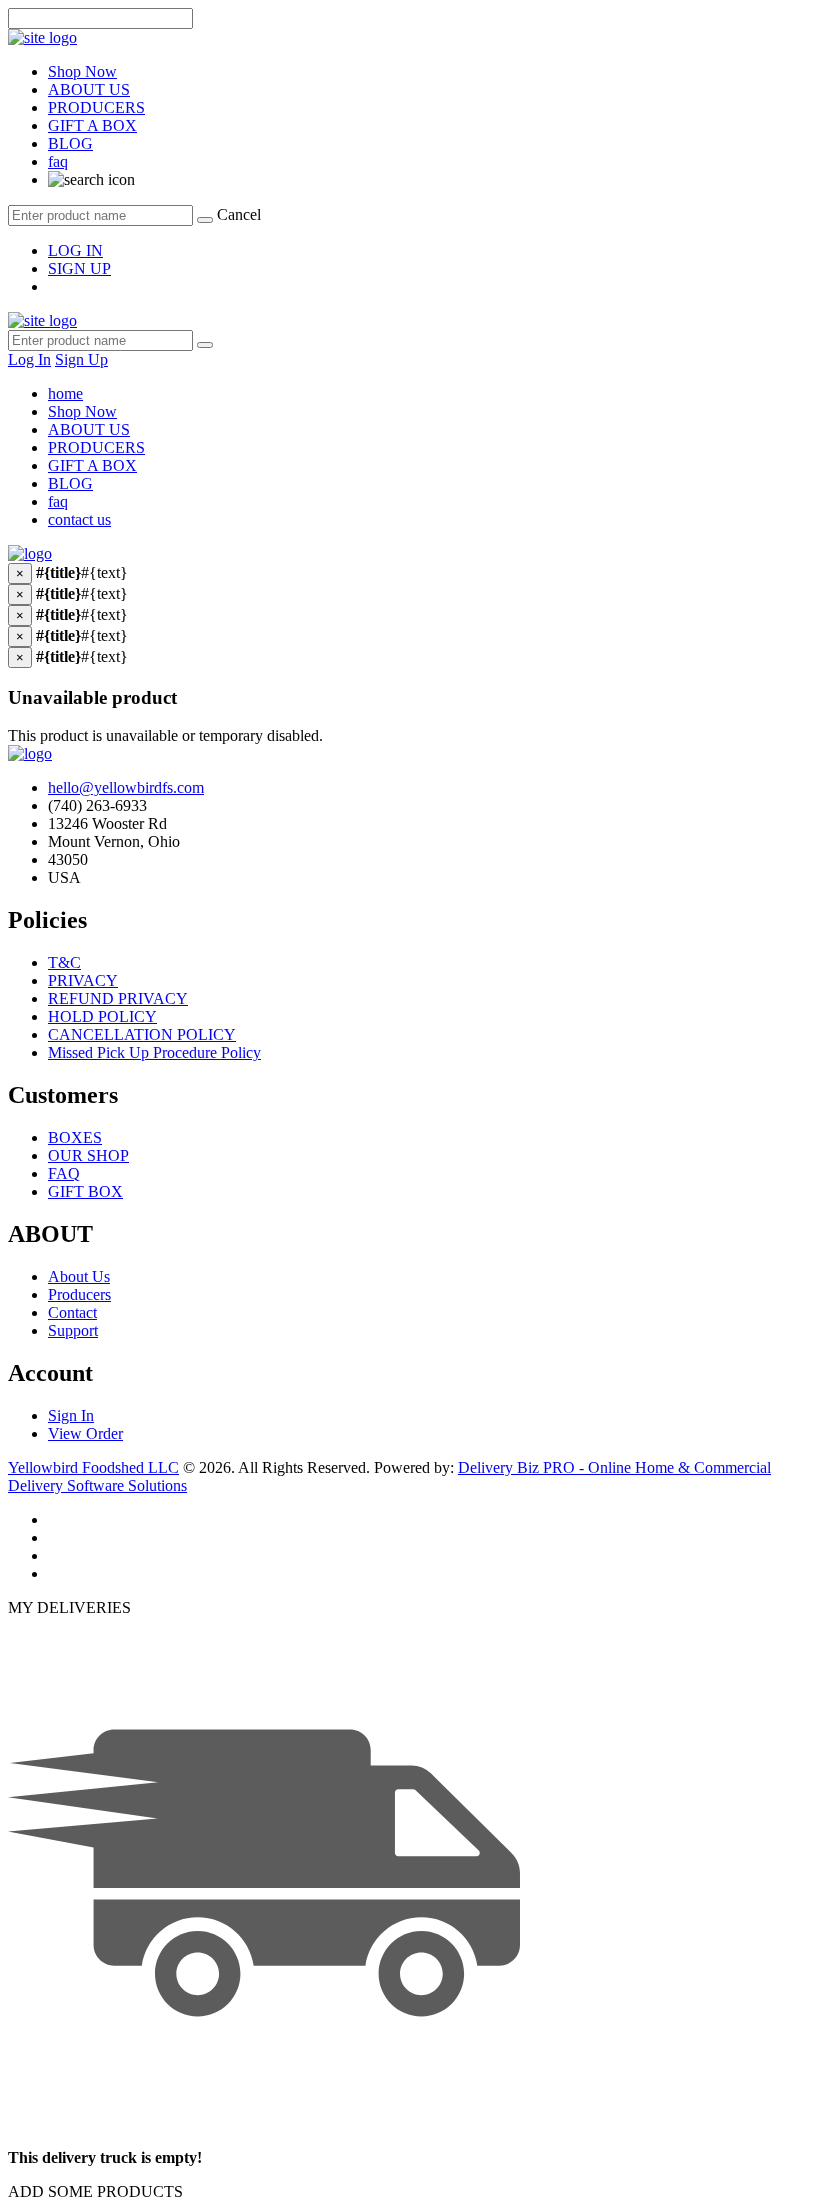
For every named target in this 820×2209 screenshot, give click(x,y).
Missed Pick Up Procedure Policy (154, 1052)
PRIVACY (83, 980)
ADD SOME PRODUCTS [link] (95, 2191)
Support (73, 1330)
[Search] (205, 220)
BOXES (75, 1137)
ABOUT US (89, 89)
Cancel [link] (239, 214)
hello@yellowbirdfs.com (126, 787)
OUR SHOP (88, 1155)
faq (58, 161)
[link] (91, 179)
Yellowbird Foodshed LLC (93, 1467)
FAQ (64, 1173)
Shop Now (82, 71)
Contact (72, 1312)
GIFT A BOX (92, 125)
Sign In (71, 1415)
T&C (64, 962)
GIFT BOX (85, 1191)
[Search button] (205, 345)
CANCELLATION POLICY (142, 1034)
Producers (79, 1294)
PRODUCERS (96, 107)
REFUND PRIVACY (118, 998)
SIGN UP (79, 268)
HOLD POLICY (102, 1016)
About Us (79, 1276)
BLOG (70, 143)
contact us (79, 519)
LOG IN (75, 250)
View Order (85, 1433)
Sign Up (81, 359)
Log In (29, 359)
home (65, 393)
